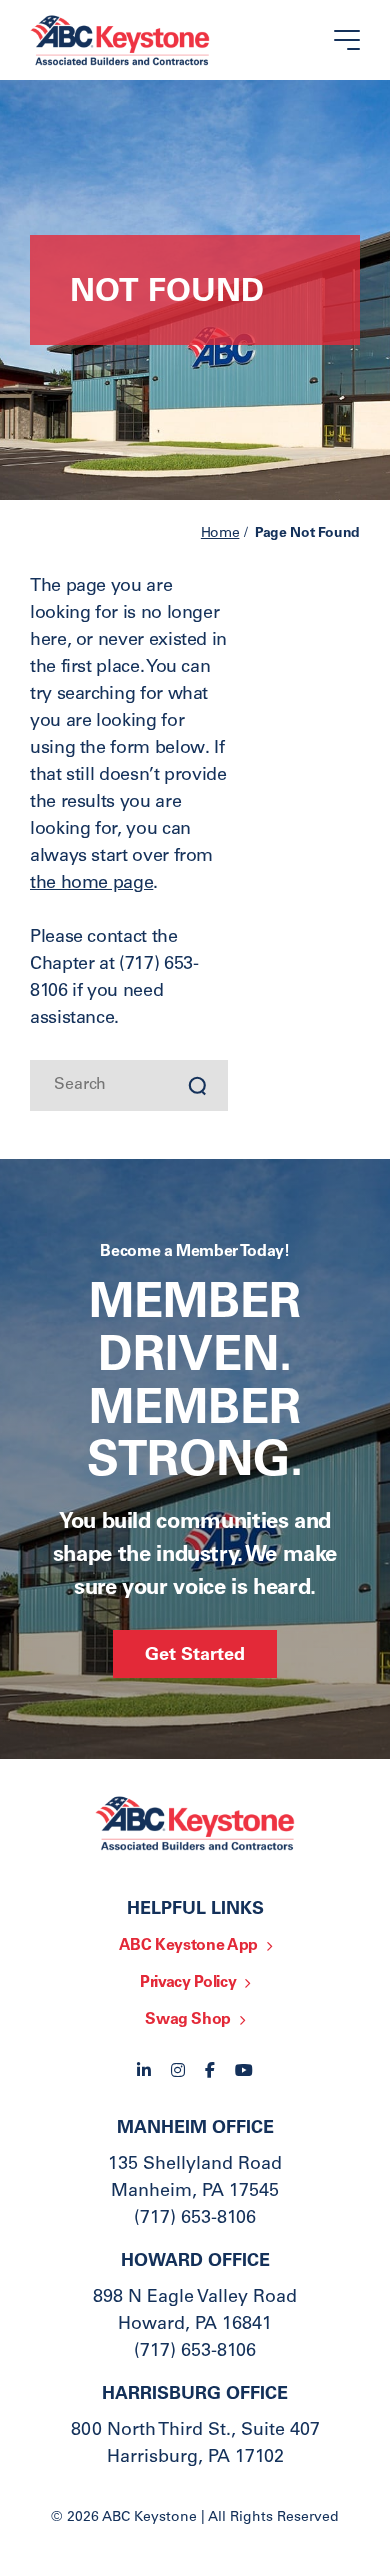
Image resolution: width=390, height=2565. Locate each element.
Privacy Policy (188, 1983)
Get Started (195, 1656)
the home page (91, 884)
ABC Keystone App (188, 1946)
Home (220, 534)
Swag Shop (188, 2020)
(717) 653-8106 (195, 2219)
